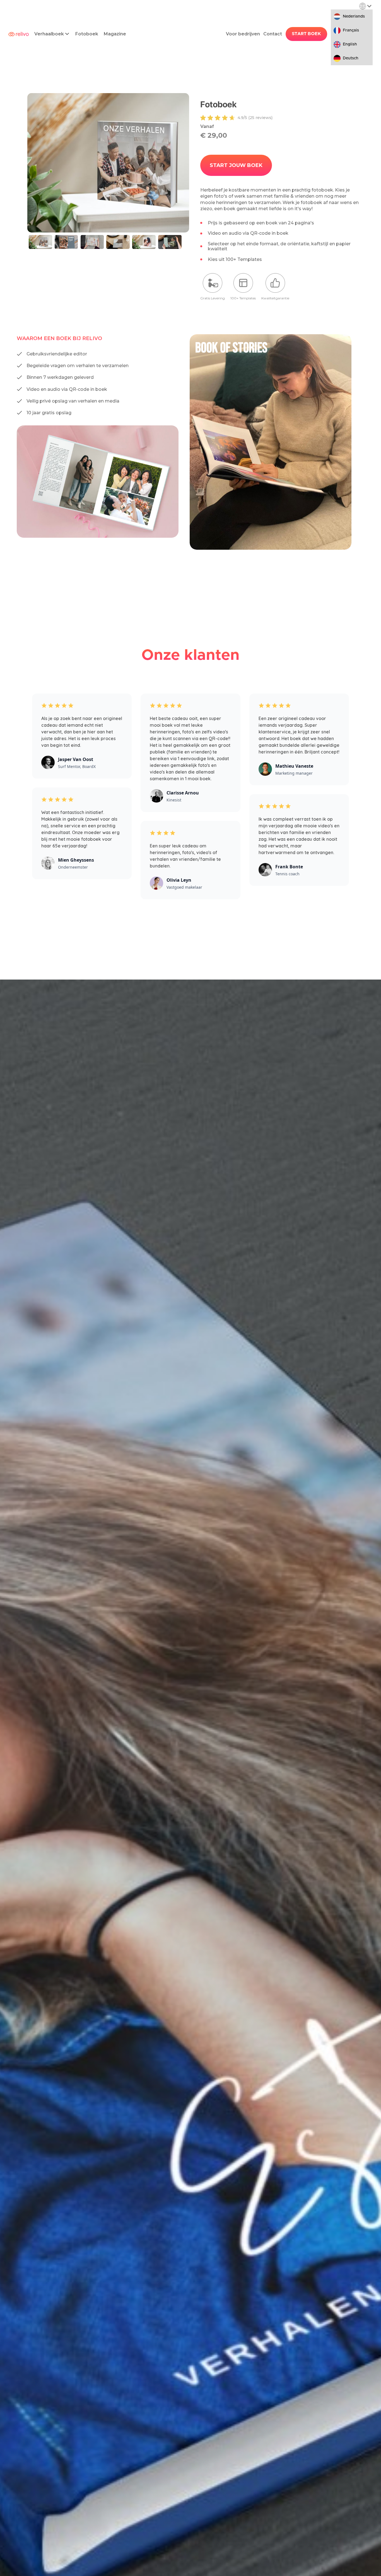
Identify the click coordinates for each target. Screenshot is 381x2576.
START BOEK (306, 34)
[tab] (40, 242)
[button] (52, 34)
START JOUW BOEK (236, 165)
